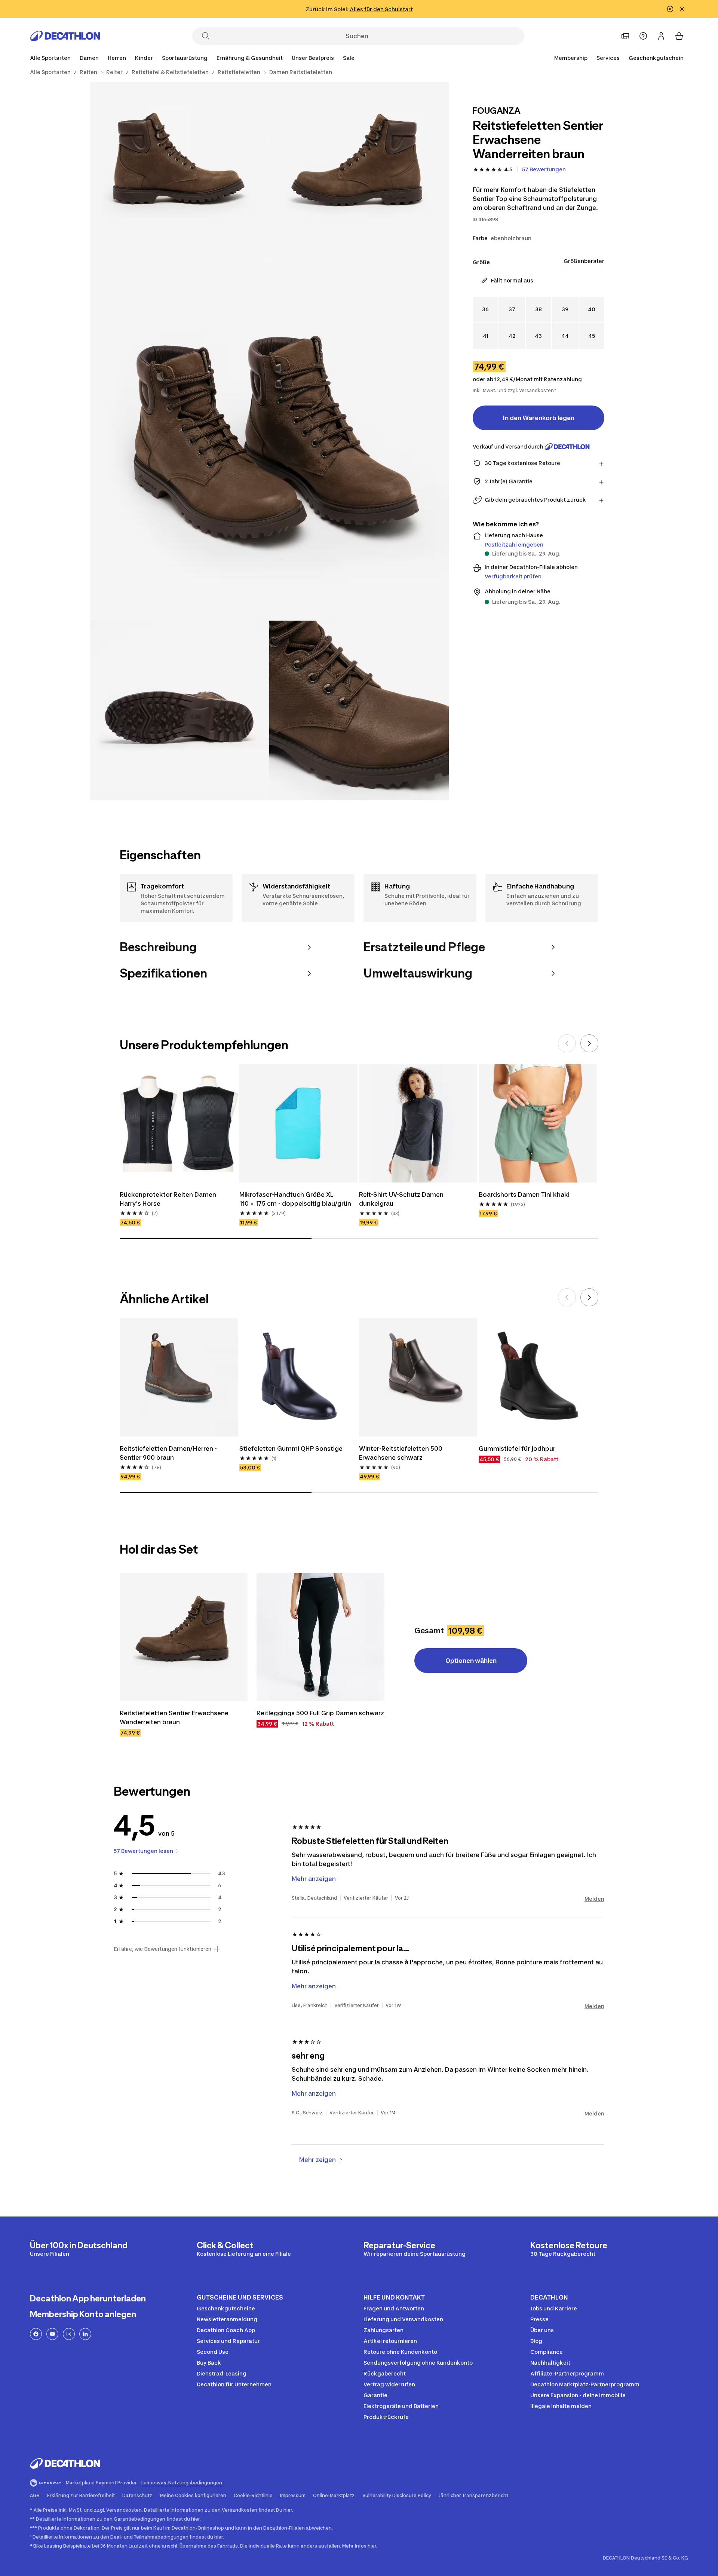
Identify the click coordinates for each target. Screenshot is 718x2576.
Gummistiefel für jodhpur (517, 1448)
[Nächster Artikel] (589, 1043)
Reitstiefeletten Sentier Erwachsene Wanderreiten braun (175, 1717)
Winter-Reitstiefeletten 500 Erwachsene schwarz (401, 1453)
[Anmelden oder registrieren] (661, 36)
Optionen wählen (471, 1661)
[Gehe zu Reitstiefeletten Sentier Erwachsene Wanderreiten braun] (184, 1637)
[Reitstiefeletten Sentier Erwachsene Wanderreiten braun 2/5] (179, 172)
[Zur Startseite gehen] (65, 36)
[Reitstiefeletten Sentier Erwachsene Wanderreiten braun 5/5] (359, 710)
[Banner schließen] (682, 9)
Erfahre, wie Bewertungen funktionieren (162, 1949)
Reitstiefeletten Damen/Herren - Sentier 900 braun (169, 1453)
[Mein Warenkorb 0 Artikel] (679, 36)
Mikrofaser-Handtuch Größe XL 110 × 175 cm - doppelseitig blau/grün (295, 1199)
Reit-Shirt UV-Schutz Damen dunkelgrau (402, 1199)
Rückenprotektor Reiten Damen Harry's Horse (169, 1199)
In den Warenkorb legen (539, 418)
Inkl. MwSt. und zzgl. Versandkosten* (515, 390)
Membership (571, 58)
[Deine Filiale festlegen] (625, 36)
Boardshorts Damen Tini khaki (524, 1194)
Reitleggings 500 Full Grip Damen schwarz (320, 1713)
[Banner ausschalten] (670, 9)
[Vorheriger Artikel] (567, 1043)
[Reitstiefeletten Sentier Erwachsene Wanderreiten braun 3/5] (269, 441)
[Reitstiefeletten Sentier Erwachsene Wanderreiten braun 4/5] (179, 710)
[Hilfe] (643, 36)
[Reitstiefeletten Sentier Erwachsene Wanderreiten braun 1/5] (359, 172)
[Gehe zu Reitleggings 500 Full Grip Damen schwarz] (320, 1637)
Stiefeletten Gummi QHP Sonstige (291, 1448)
